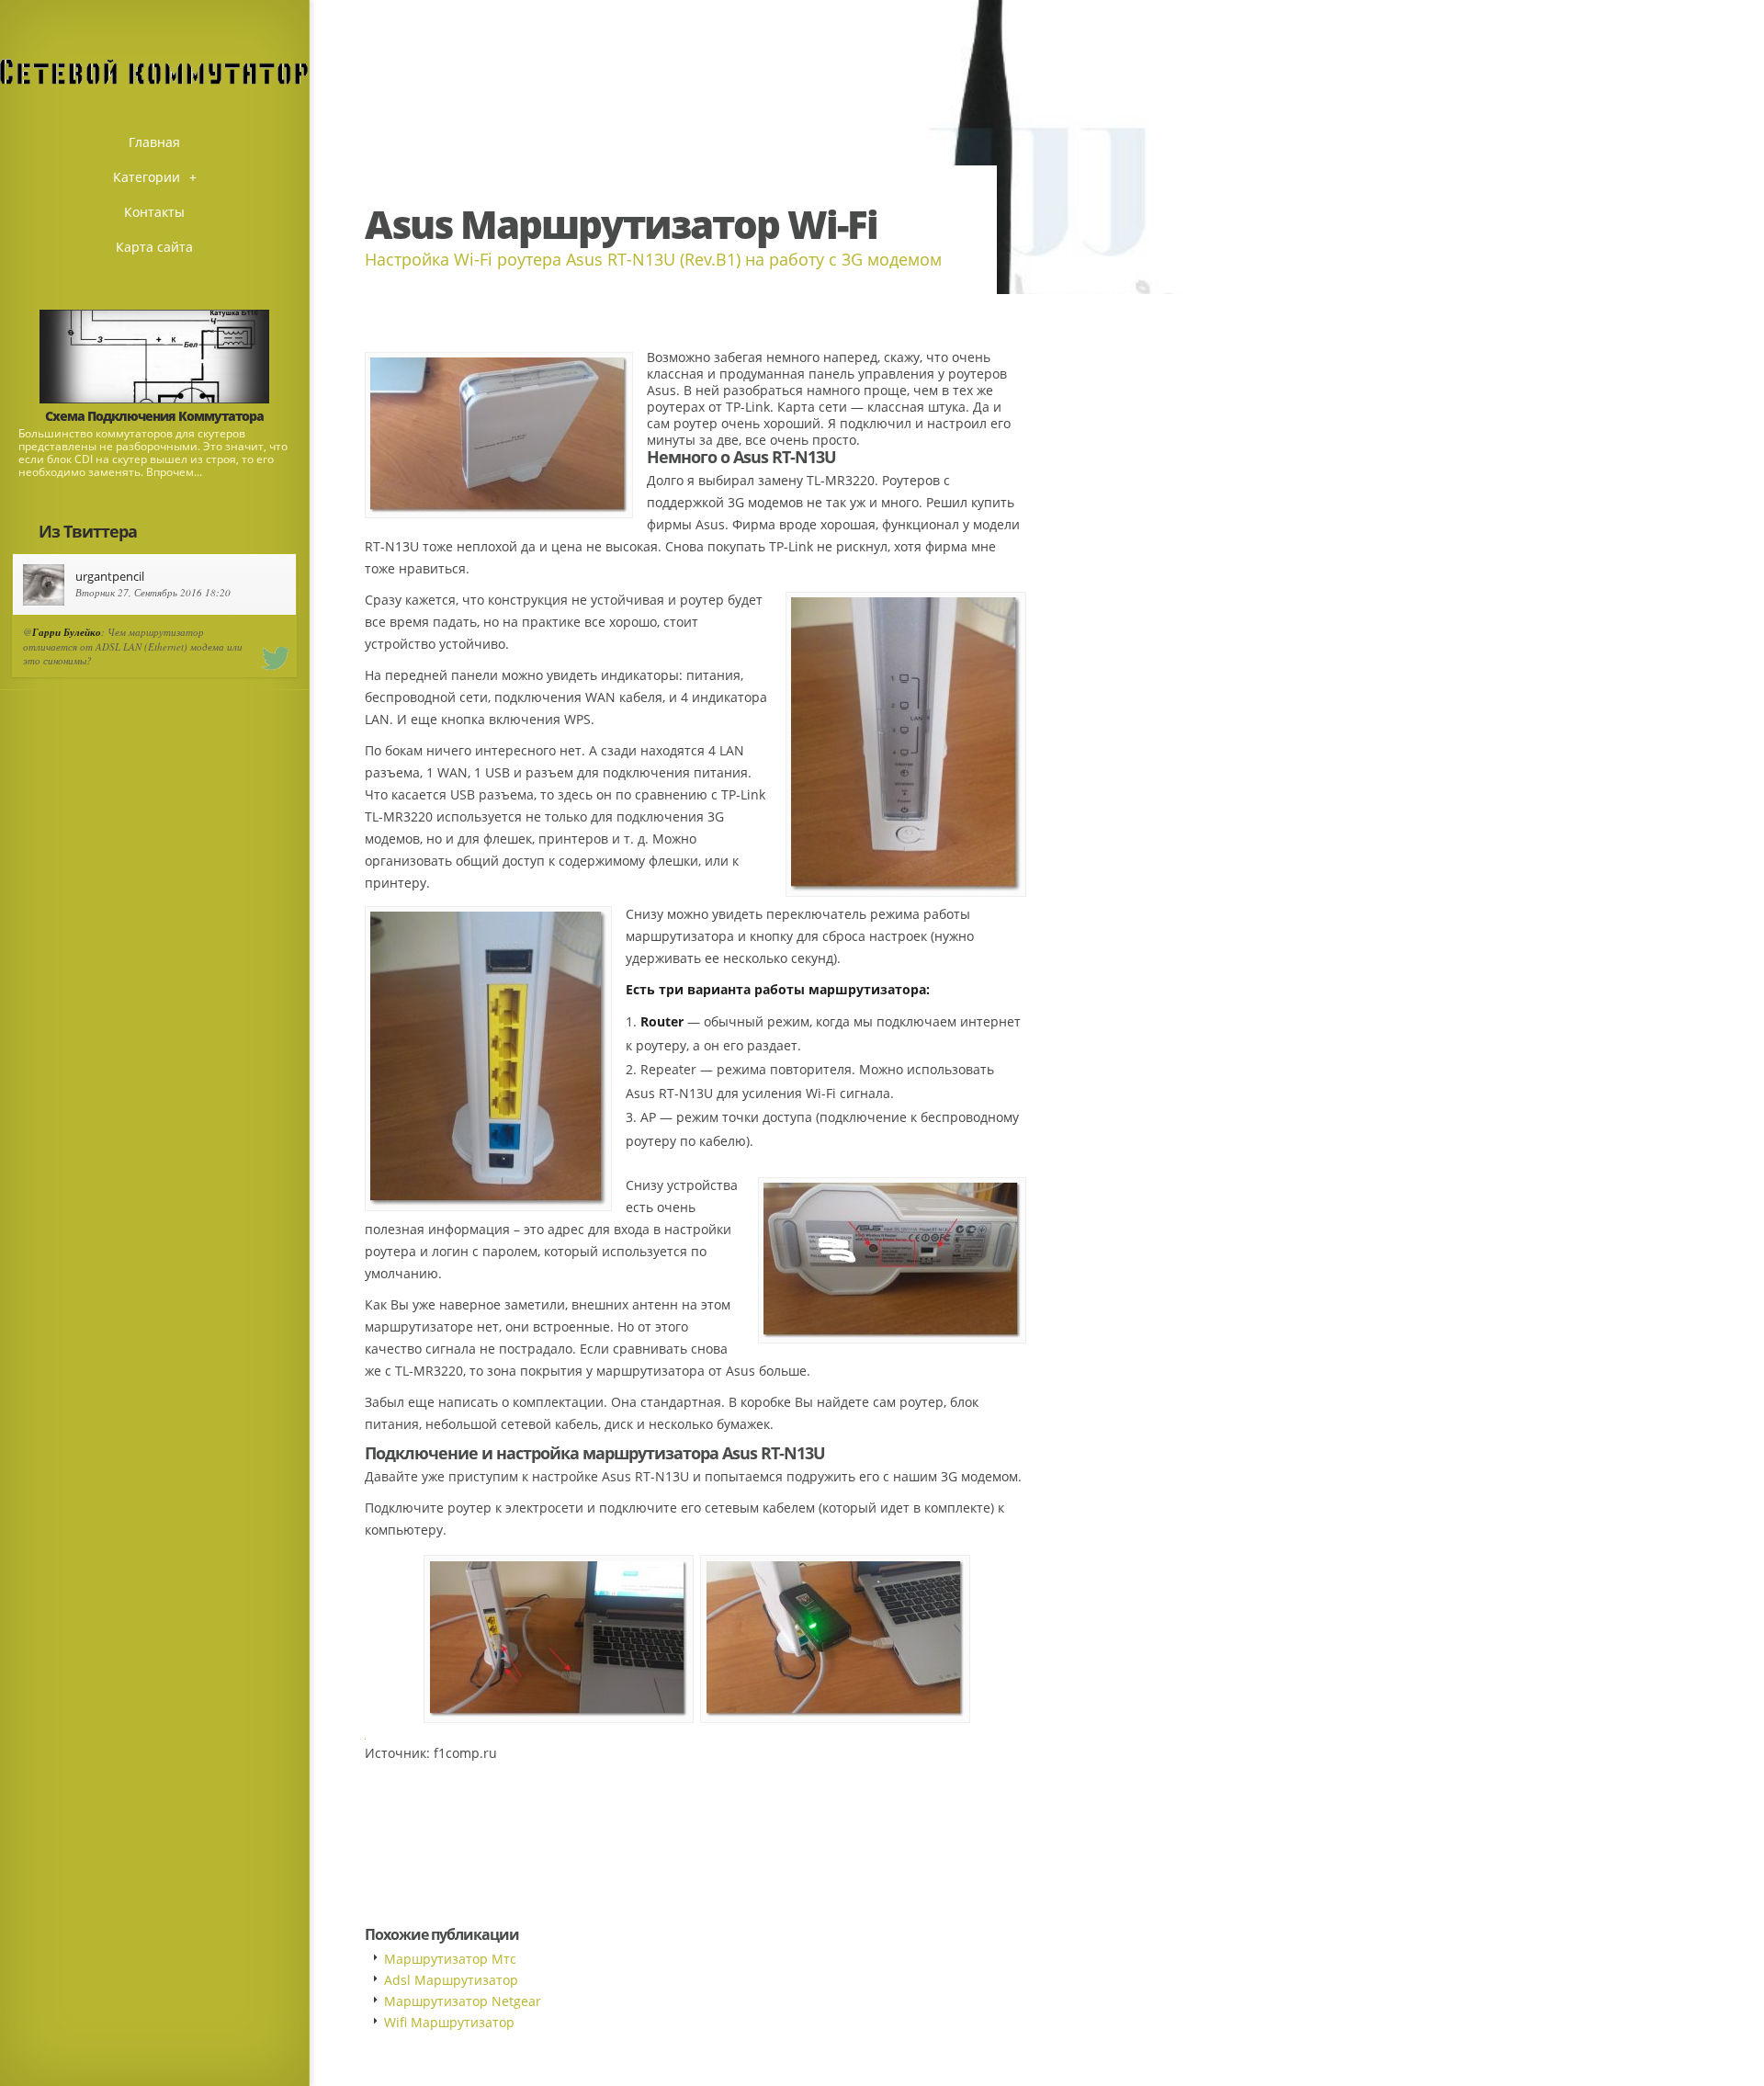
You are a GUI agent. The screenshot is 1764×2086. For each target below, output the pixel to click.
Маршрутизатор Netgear (463, 2001)
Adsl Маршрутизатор (451, 1980)
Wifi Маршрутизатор (449, 2022)
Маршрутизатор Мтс (450, 1959)
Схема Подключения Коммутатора (154, 416)
